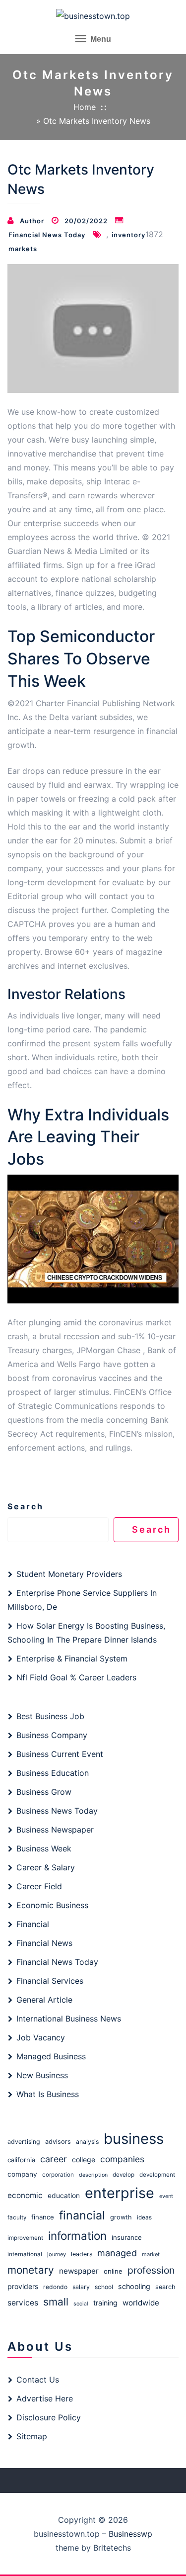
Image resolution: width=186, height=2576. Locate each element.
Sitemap (32, 2436)
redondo (55, 2287)
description (93, 2175)
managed (117, 2253)
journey (57, 2254)
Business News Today (57, 1811)
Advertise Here (45, 2398)
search (165, 2287)
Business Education (53, 1773)
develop (124, 2175)
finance (43, 2217)
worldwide (141, 2303)
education (64, 2196)
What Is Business (48, 2094)
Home (85, 107)
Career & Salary (46, 1867)
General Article (44, 2000)
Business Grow (44, 1792)
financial (82, 2215)
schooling (134, 2286)
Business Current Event (60, 1754)
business (134, 2139)
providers (23, 2286)
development (157, 2175)
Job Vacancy (41, 2037)
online (113, 2271)
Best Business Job (50, 1716)
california (21, 2160)
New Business (42, 2075)
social (81, 2304)
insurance (127, 2237)
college (84, 2160)
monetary (31, 2270)
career (54, 2159)
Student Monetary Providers (69, 1574)
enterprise (120, 2193)
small (56, 2302)
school (104, 2287)
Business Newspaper (55, 1830)
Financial (33, 1924)
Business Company (52, 1735)
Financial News (44, 1943)
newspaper (79, 2271)
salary (81, 2287)
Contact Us (38, 2380)
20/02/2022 (86, 221)
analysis (87, 2142)
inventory (128, 235)
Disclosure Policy (49, 2417)
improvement (25, 2238)
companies (122, 2159)
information (77, 2236)
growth (121, 2217)
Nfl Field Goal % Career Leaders (76, 1677)
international (25, 2254)
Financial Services (50, 1981)
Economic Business (52, 1905)
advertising (24, 2142)
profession (151, 2270)
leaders (82, 2254)
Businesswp (130, 2534)
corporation (58, 2175)
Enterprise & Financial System (72, 1658)
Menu (100, 39)
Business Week (44, 1848)
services (23, 2303)
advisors (58, 2142)
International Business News (69, 2019)
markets (23, 249)
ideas (144, 2217)
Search (26, 1506)
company (22, 2174)
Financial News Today (47, 235)
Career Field (39, 1886)
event (166, 2196)
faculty (17, 2217)
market (151, 2254)
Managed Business (51, 2056)
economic (25, 2195)
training (105, 2303)
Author (32, 221)
